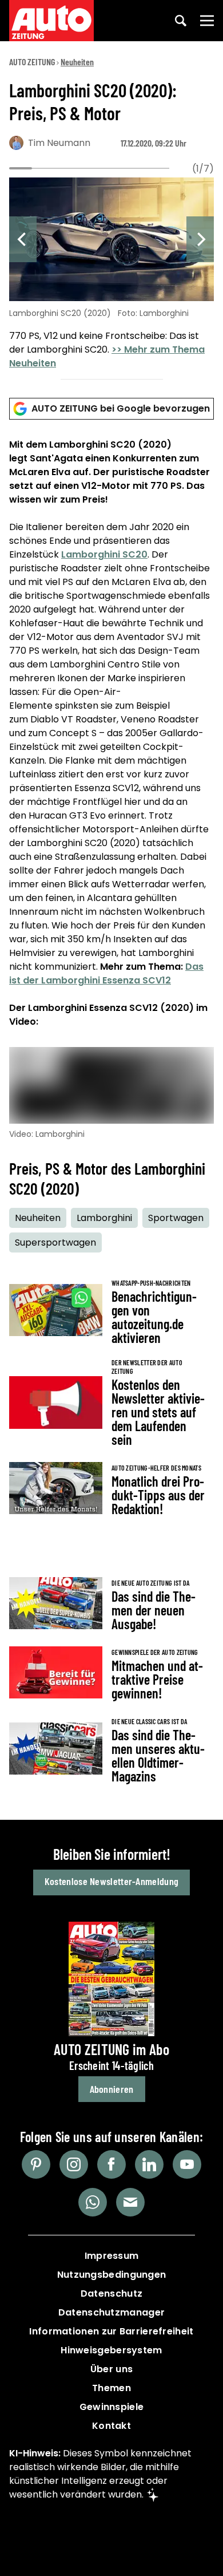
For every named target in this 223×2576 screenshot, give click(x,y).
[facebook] (111, 2164)
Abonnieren (112, 2089)
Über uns (111, 2369)
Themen (111, 2388)
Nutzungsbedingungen (112, 2275)
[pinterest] (36, 2164)
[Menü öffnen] (207, 21)
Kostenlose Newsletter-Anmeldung (111, 1881)
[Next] (200, 239)
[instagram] (74, 2164)
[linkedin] (149, 2164)
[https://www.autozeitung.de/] (51, 21)
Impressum (112, 2256)
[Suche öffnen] (181, 21)
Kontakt (111, 2426)
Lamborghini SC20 (104, 554)
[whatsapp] (93, 2202)
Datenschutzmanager (111, 2312)
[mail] (130, 2202)
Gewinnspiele (112, 2407)
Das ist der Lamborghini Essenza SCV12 (106, 973)
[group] (111, 275)
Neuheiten (77, 62)
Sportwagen (176, 1218)
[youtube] (187, 2164)
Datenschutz (111, 2293)
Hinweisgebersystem (111, 2350)
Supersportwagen (55, 1242)
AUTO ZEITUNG (32, 62)
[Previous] (23, 239)
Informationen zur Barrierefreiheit (111, 2331)
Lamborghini (104, 1218)
